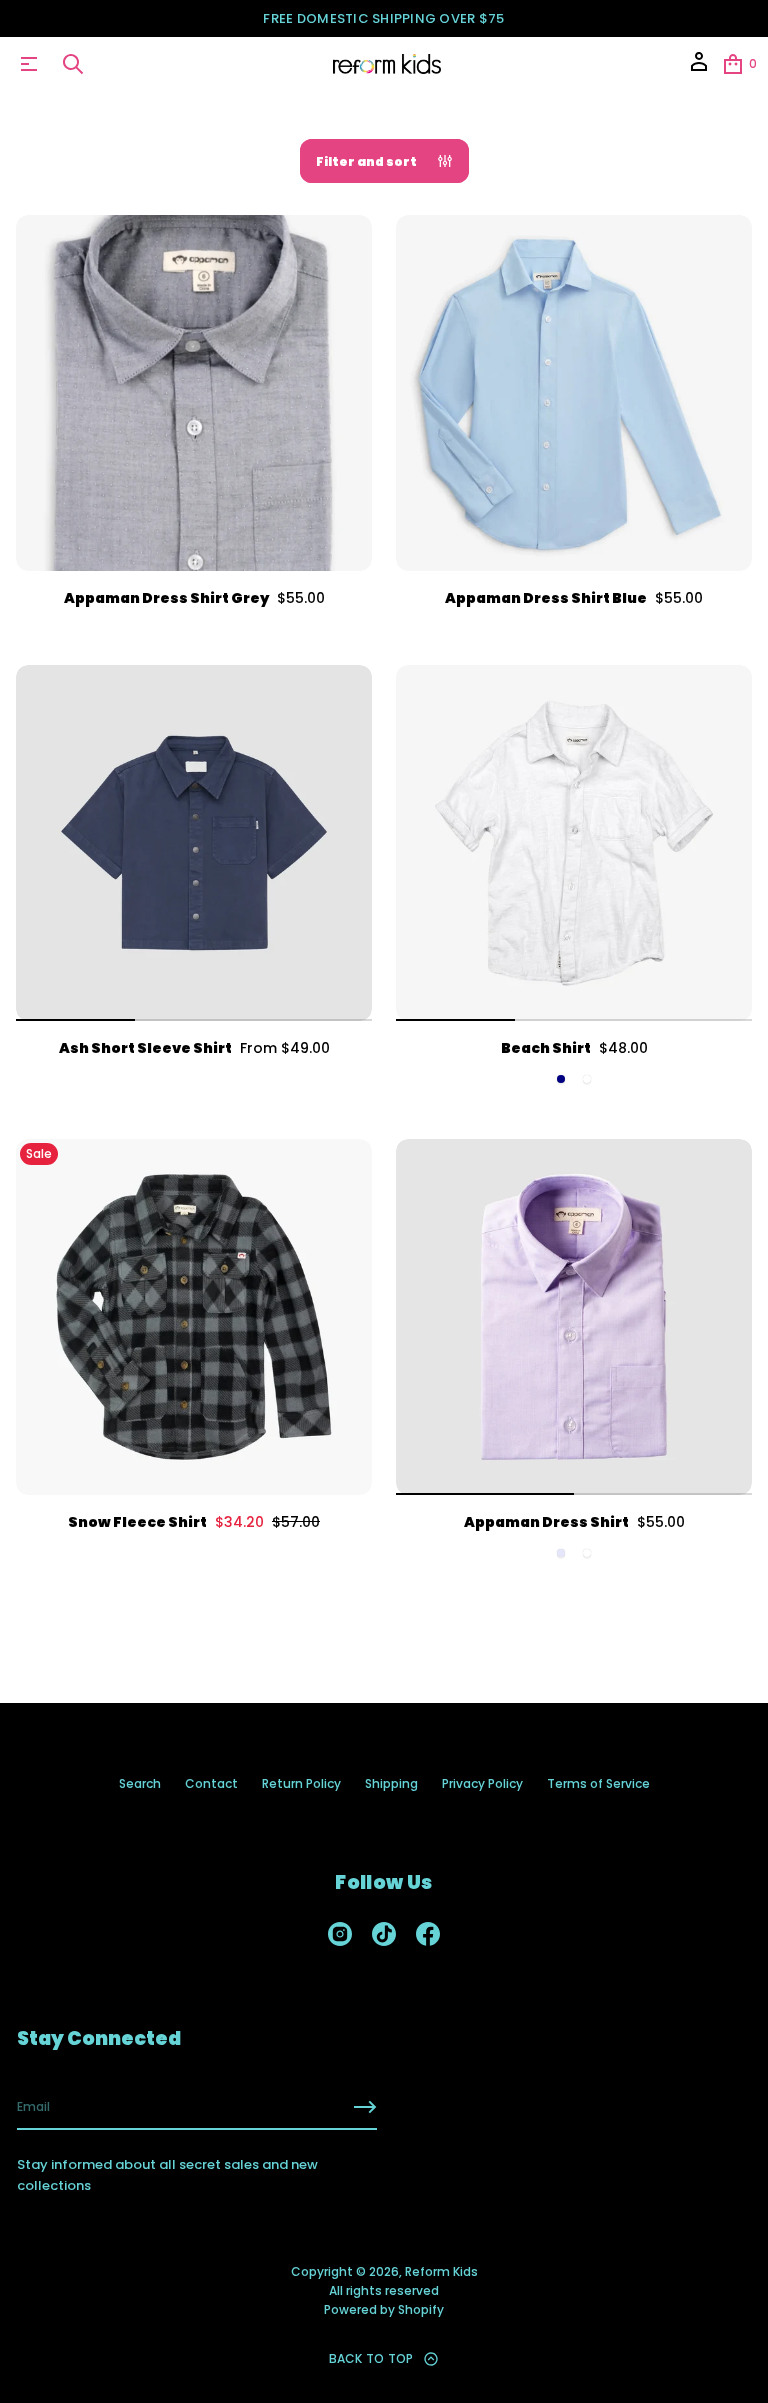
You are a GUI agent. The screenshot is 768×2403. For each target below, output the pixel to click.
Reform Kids (441, 2271)
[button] (73, 64)
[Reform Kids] (387, 64)
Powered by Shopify (384, 2309)
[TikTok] (384, 1934)
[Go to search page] (73, 64)
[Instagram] (340, 1934)
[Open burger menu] (29, 64)
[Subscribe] (365, 2107)
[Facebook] (428, 1934)
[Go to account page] (699, 68)
